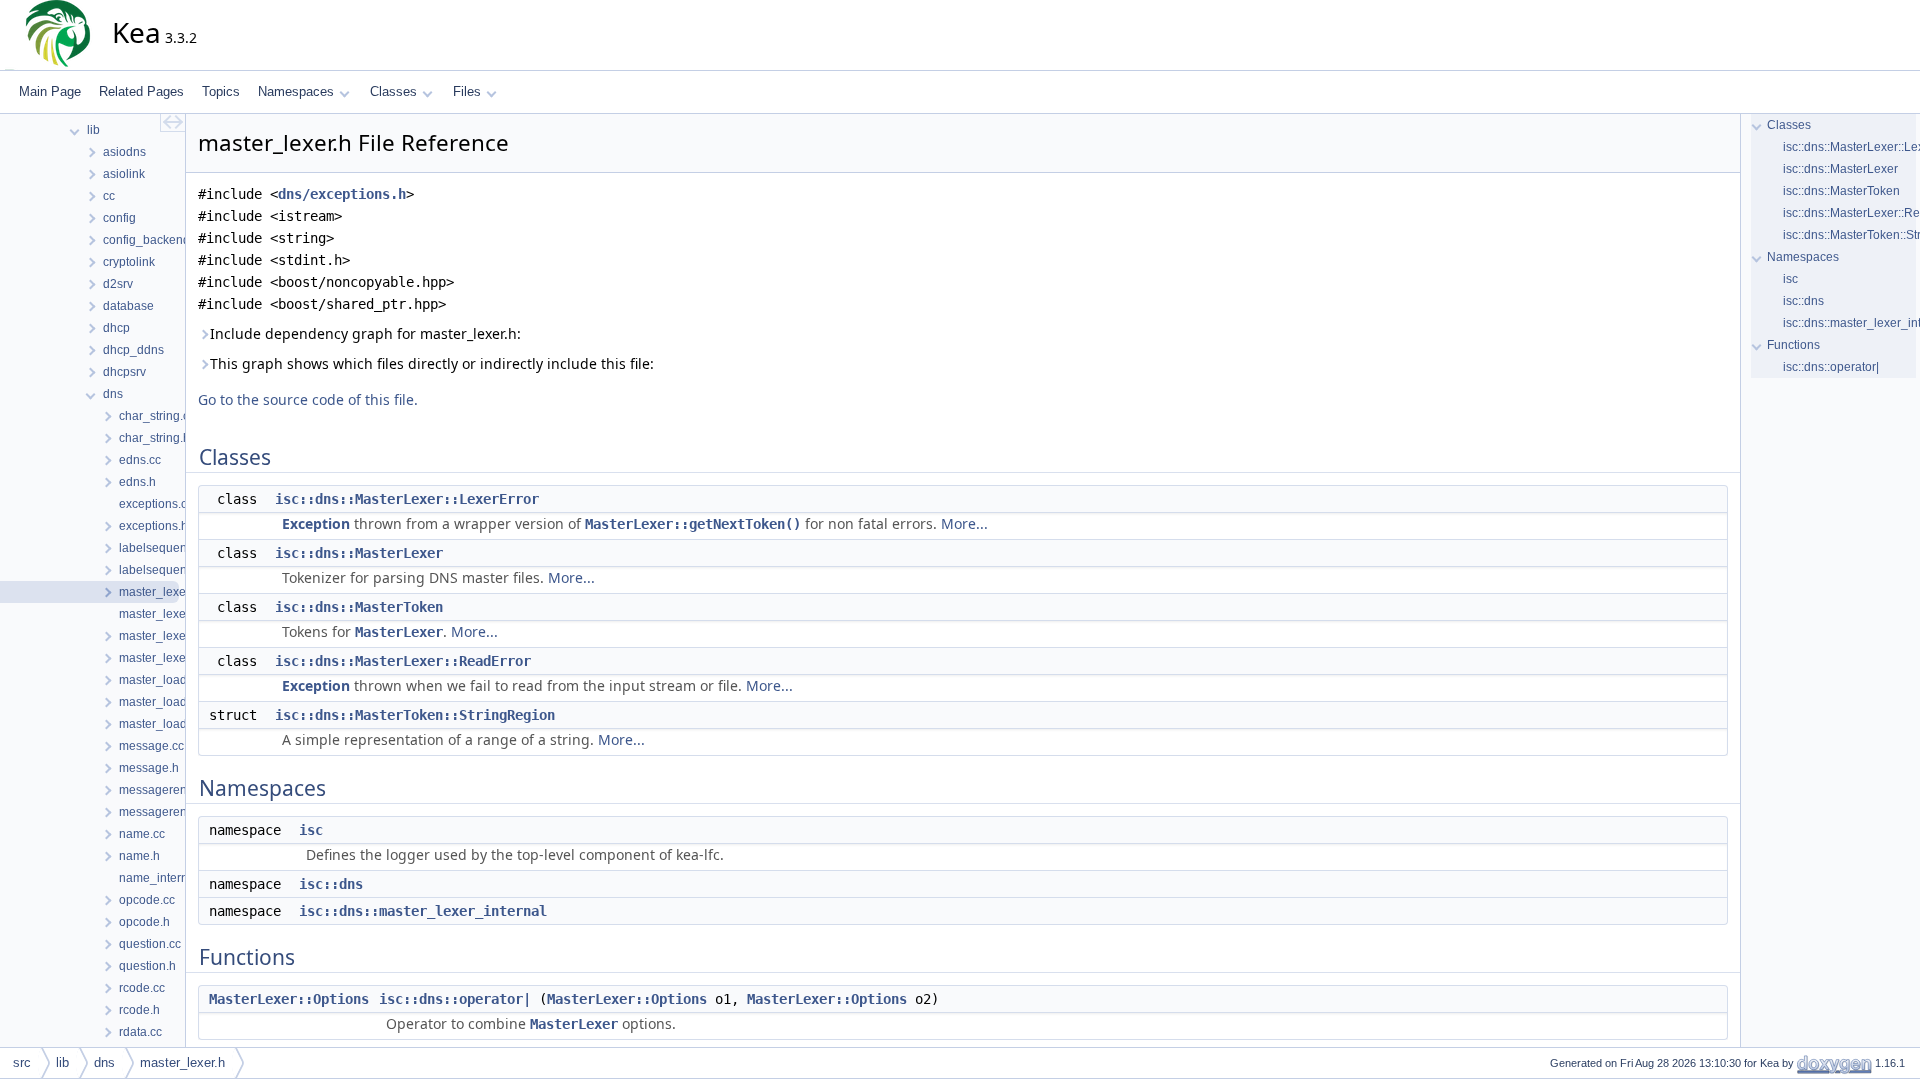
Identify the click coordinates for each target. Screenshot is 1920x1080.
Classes (393, 91)
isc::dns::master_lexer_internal (423, 911)
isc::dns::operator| (455, 999)
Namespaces (296, 91)
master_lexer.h (182, 1062)
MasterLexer (399, 632)
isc (311, 830)
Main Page (50, 91)
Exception (316, 523)
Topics (221, 91)
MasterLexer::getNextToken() (693, 524)
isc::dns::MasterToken (359, 607)
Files (467, 91)
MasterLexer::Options (289, 999)
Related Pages (141, 91)
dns (104, 1062)
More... (964, 523)
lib (62, 1062)
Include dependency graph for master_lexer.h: (365, 333)
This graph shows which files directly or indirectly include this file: (432, 363)
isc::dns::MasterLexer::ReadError (403, 661)
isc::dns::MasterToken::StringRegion (415, 715)
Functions (1793, 345)
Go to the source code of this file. (308, 399)
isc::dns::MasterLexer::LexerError (407, 499)
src (22, 1062)
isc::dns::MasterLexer (359, 553)
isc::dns (331, 884)
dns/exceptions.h (342, 194)
